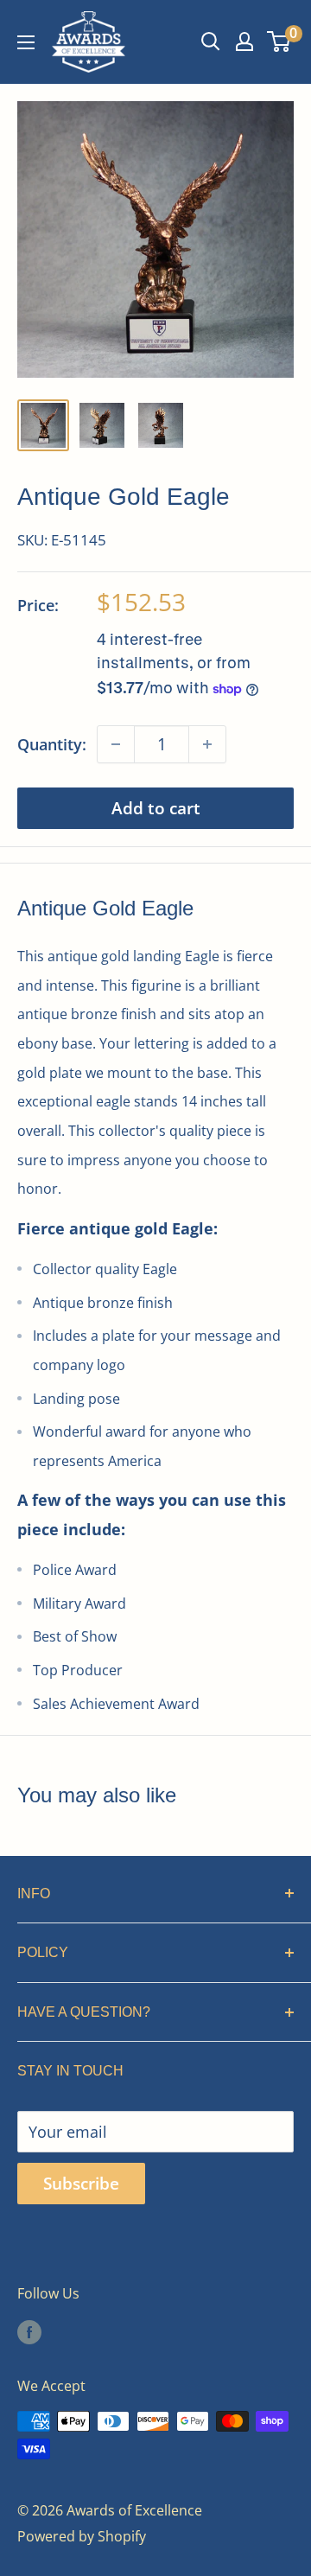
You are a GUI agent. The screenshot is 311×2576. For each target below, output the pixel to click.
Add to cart (156, 808)
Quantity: (52, 744)
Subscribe (81, 2184)
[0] (279, 41)
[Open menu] (26, 42)
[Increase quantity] (207, 744)
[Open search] (211, 41)
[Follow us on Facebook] (29, 2331)
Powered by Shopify (82, 2536)
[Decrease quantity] (116, 744)
